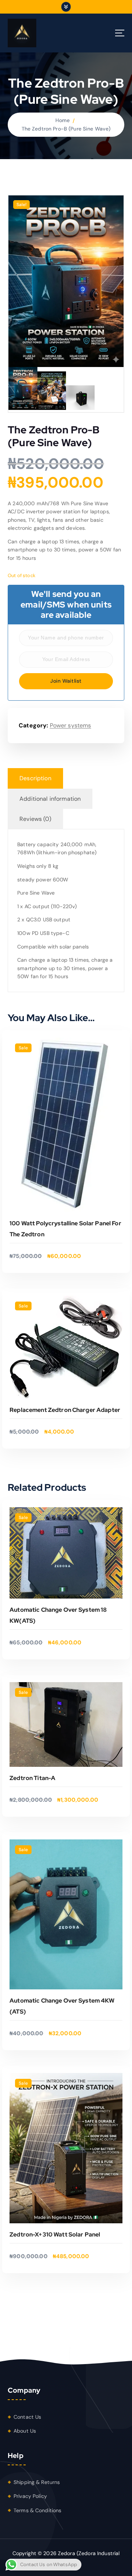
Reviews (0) (35, 819)
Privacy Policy (30, 2496)
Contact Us (27, 2417)
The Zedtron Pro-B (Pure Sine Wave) (66, 129)
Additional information (50, 799)
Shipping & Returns (37, 2482)
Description (35, 778)
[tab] (35, 778)
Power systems (71, 725)
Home (63, 120)
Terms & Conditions (38, 2510)
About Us (25, 2431)
